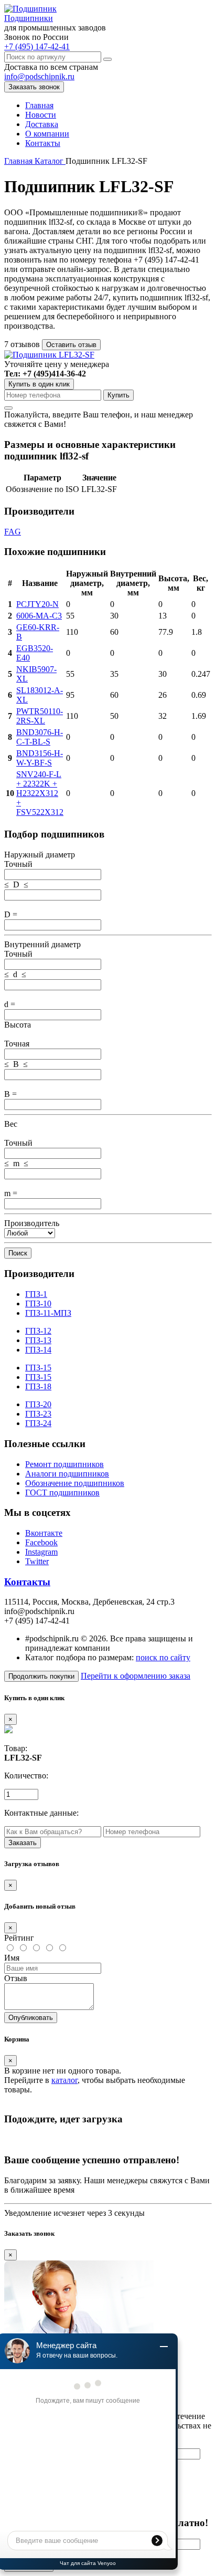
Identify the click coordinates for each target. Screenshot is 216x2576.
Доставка (42, 124)
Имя (12, 1958)
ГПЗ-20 (38, 1404)
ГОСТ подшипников (62, 1493)
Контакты (43, 143)
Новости (41, 115)
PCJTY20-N (37, 604)
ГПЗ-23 (38, 1414)
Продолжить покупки (41, 1676)
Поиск (18, 1253)
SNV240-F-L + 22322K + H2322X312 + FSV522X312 (40, 793)
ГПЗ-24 (38, 1423)
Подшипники (29, 18)
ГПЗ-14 (38, 1350)
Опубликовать (31, 2018)
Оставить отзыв (71, 345)
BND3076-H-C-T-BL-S (40, 737)
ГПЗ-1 (36, 1294)
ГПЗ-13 (38, 1340)
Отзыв (16, 1978)
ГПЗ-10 (38, 1303)
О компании (47, 134)
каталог (64, 2080)
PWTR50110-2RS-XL (40, 716)
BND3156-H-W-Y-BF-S (40, 758)
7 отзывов (23, 344)
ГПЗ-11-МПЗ (48, 1313)
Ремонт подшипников (64, 1464)
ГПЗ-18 (38, 1386)
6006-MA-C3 (39, 616)
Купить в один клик (39, 384)
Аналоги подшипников (67, 1474)
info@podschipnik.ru (39, 76)
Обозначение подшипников (75, 1483)
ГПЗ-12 (38, 1331)
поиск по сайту (163, 1657)
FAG (13, 532)
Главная (39, 105)
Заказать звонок (34, 87)
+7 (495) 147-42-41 (37, 46)
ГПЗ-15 (38, 1368)
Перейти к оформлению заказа (136, 1676)
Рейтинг (19, 1938)
